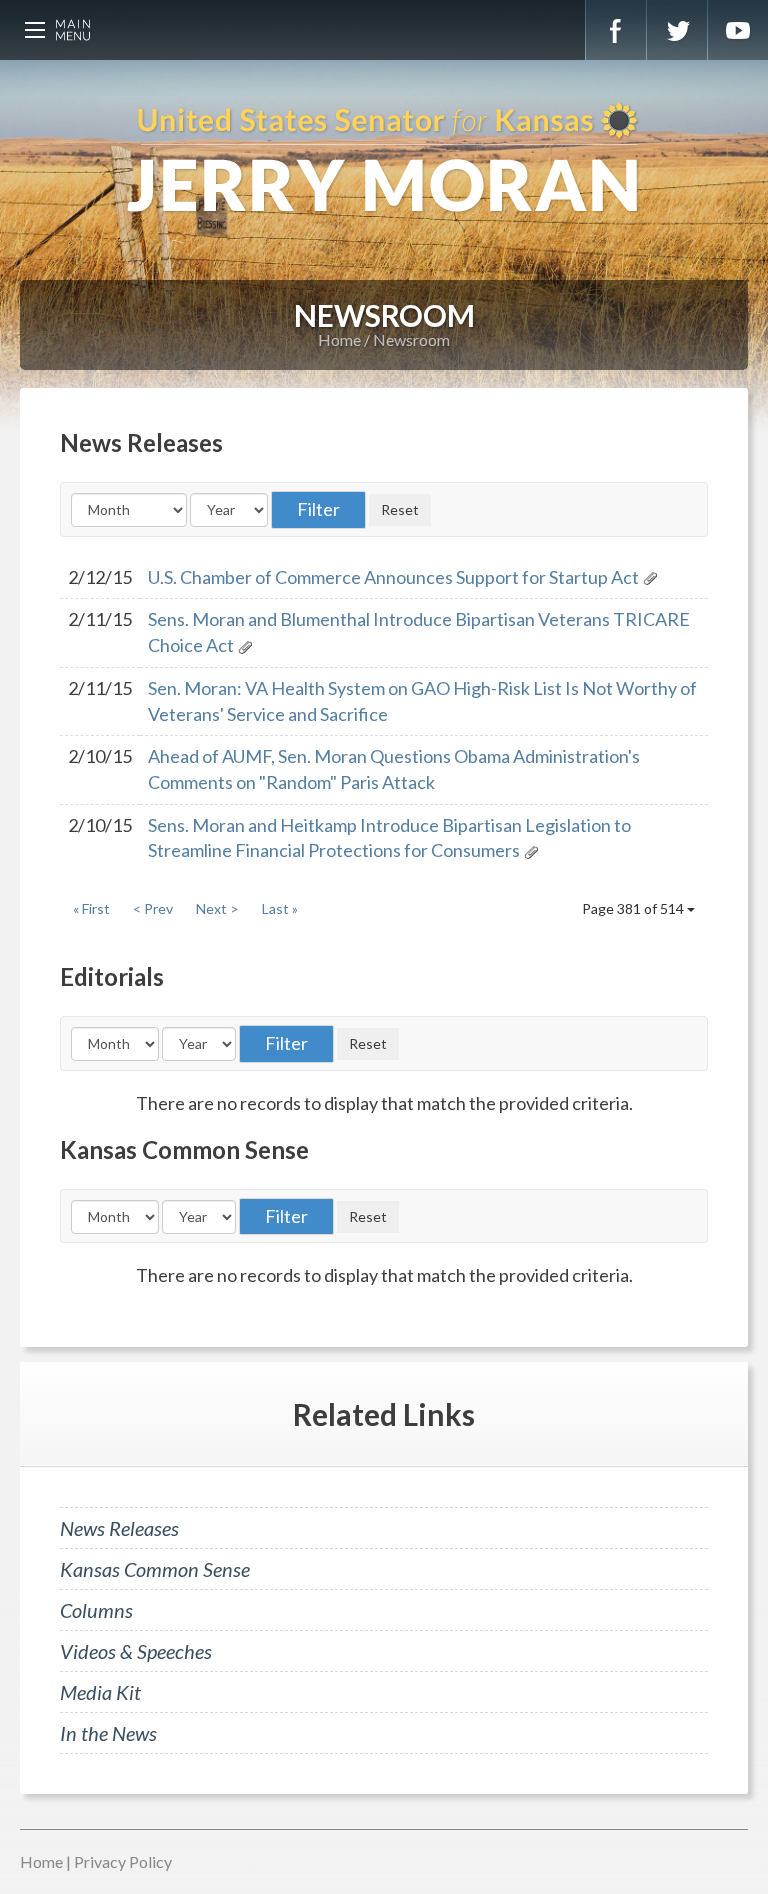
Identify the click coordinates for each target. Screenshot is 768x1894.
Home (339, 339)
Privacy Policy (123, 1861)
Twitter (677, 30)
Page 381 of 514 (634, 908)
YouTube (738, 30)
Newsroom (411, 339)
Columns (96, 1610)
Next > (217, 908)
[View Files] (650, 577)
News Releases (119, 1528)
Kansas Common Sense (155, 1569)
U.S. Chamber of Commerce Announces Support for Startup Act (393, 577)
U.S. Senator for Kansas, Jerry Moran (384, 160)
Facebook (616, 30)
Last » (280, 908)
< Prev (153, 908)
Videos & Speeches (136, 1651)
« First (91, 908)
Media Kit (100, 1692)
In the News (108, 1733)
